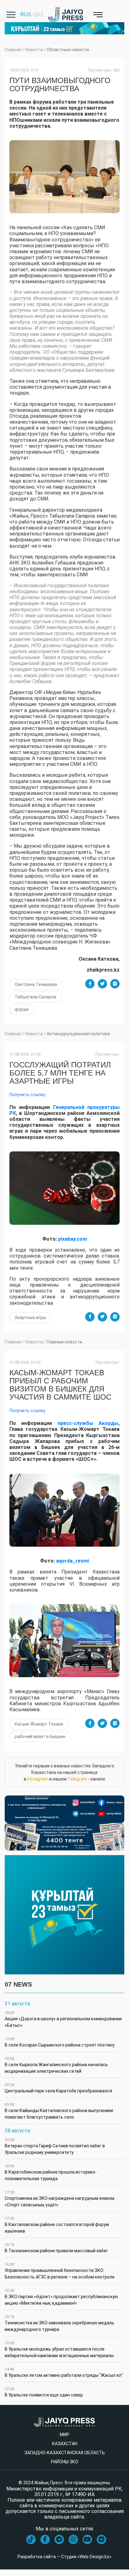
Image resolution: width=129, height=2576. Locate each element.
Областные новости (68, 50)
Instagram (38, 1779)
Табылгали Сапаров (36, 997)
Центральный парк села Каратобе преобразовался (58, 2088)
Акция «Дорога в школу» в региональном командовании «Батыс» (63, 2019)
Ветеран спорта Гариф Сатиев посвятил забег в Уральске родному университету (55, 2146)
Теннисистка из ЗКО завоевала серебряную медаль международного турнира (59, 2323)
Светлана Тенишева (36, 984)
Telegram (77, 1779)
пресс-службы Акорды (88, 1423)
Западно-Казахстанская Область (65, 2453)
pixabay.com (73, 1239)
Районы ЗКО (65, 2462)
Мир (64, 2435)
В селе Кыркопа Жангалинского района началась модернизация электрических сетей (56, 2065)
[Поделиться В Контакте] (115, 984)
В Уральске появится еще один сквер (44, 2392)
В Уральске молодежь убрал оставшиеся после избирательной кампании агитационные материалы (59, 2349)
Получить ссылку (27, 1095)
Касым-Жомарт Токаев (39, 1724)
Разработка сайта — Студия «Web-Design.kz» (64, 2557)
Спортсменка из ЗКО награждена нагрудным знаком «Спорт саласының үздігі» (59, 2199)
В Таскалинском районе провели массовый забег (56, 2248)
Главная (13, 50)
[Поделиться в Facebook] (90, 984)
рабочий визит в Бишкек (40, 1736)
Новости (34, 50)
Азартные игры (30, 1318)
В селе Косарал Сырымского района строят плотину (60, 2042)
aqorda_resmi (72, 1561)
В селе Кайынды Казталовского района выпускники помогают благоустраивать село (59, 2111)
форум (22, 1009)
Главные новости (64, 1342)
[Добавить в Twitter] (102, 984)
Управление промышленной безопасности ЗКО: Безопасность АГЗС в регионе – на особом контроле (60, 2271)
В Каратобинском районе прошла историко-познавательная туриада (51, 2172)
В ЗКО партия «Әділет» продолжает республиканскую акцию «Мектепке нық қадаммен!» (61, 2297)
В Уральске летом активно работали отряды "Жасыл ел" (64, 2372)
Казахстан (65, 2444)
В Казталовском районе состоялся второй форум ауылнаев (57, 2225)
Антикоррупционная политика (78, 1034)
